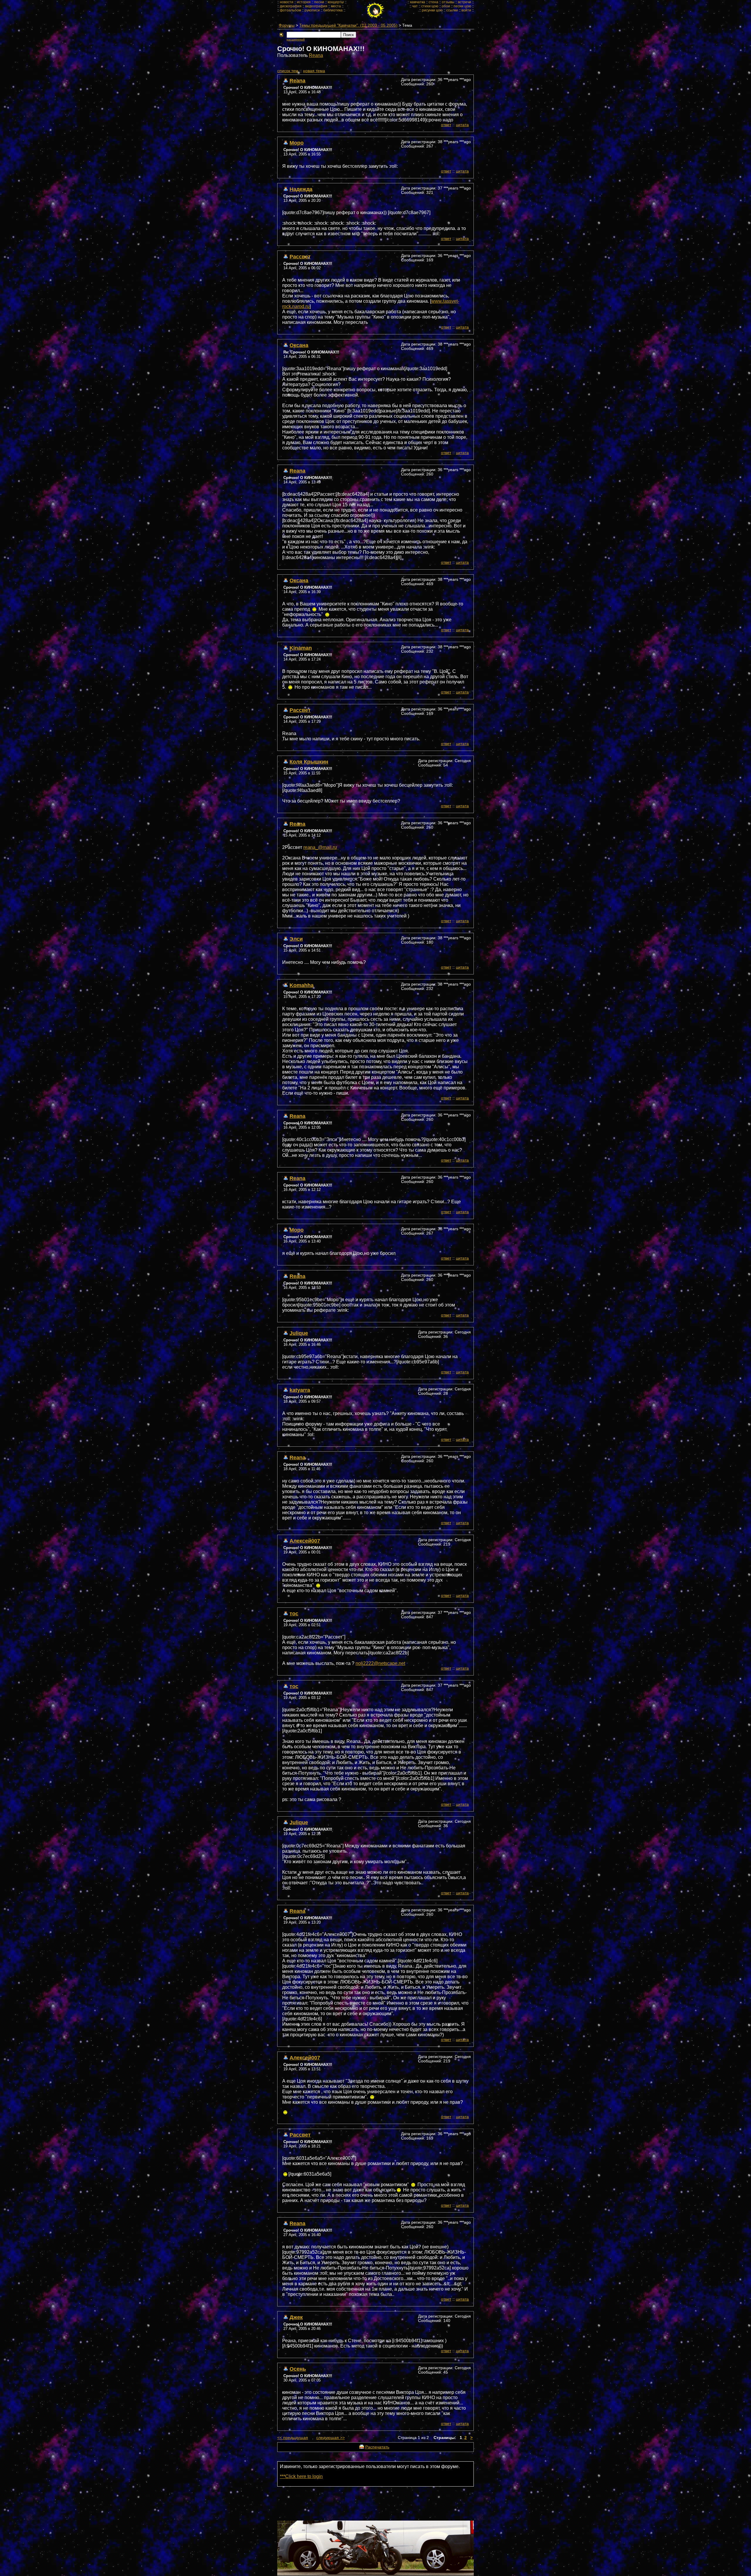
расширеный (296, 39)
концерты (336, 2)
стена (433, 2)
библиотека (333, 10)
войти (466, 10)
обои (446, 6)
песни (319, 2)
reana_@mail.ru (320, 847)
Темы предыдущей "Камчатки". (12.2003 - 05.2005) (348, 25)
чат (415, 6)
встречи (465, 2)
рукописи (312, 10)
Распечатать (377, 2447)
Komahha (302, 985)
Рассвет (300, 257)
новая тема (314, 71)
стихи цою (430, 6)
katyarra (300, 1390)
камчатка (418, 2)
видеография (316, 6)
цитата (462, 125)
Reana (316, 55)
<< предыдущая (293, 2438)
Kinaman (301, 648)
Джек (296, 2317)
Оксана (299, 345)
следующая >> (330, 2438)
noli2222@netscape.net (380, 1663)
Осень (298, 2369)
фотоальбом (290, 10)
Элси (296, 939)
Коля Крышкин (309, 762)
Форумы (287, 25)
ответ (446, 125)
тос (294, 1613)
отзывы (448, 2)
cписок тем (288, 71)
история (304, 2)
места (336, 6)
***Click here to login (301, 2476)
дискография (291, 6)
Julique (299, 1333)
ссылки (452, 10)
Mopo (297, 143)
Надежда (301, 189)
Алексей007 (305, 1541)
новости (287, 2)
